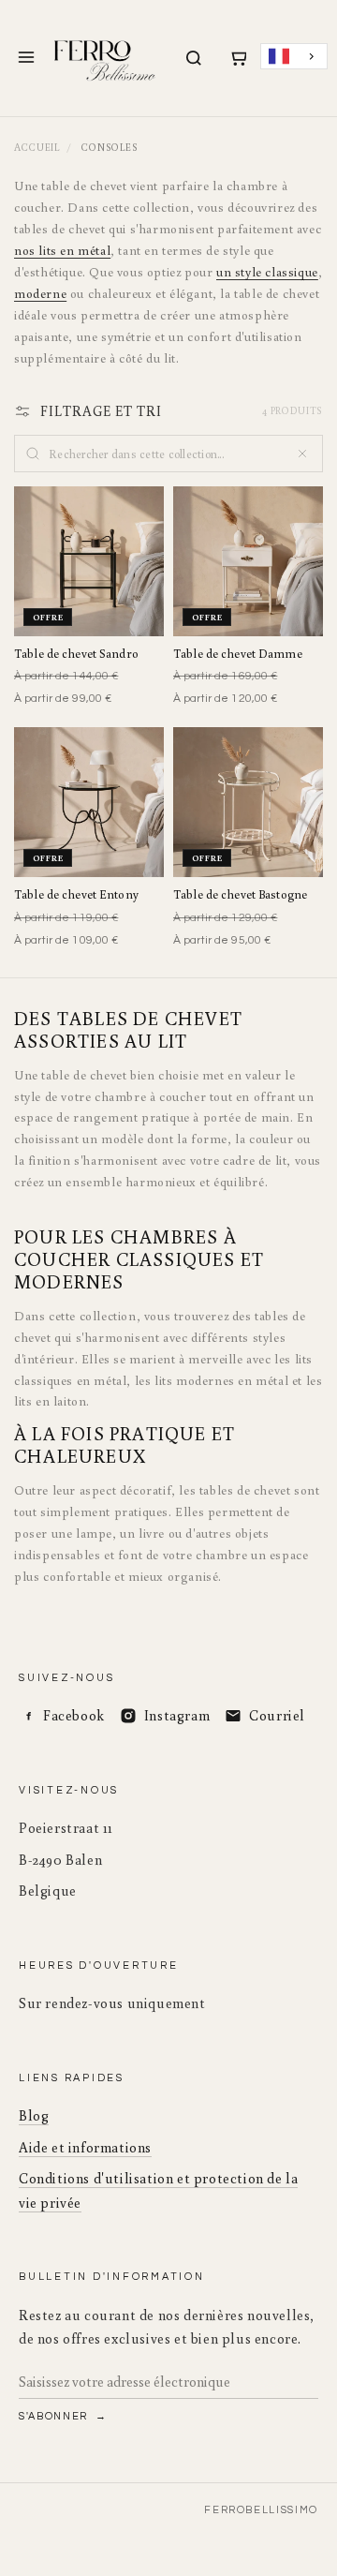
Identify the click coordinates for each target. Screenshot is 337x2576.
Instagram (177, 1715)
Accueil (37, 147)
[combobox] (294, 57)
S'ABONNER (55, 2416)
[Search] (194, 58)
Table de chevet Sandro (76, 654)
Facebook (74, 1715)
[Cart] (238, 58)
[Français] (294, 57)
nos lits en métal (62, 250)
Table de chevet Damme (238, 654)
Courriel (277, 1715)
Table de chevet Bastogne (240, 894)
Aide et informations (85, 2147)
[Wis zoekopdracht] (302, 454)
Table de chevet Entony (76, 894)
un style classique (267, 272)
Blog (34, 2115)
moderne (40, 293)
